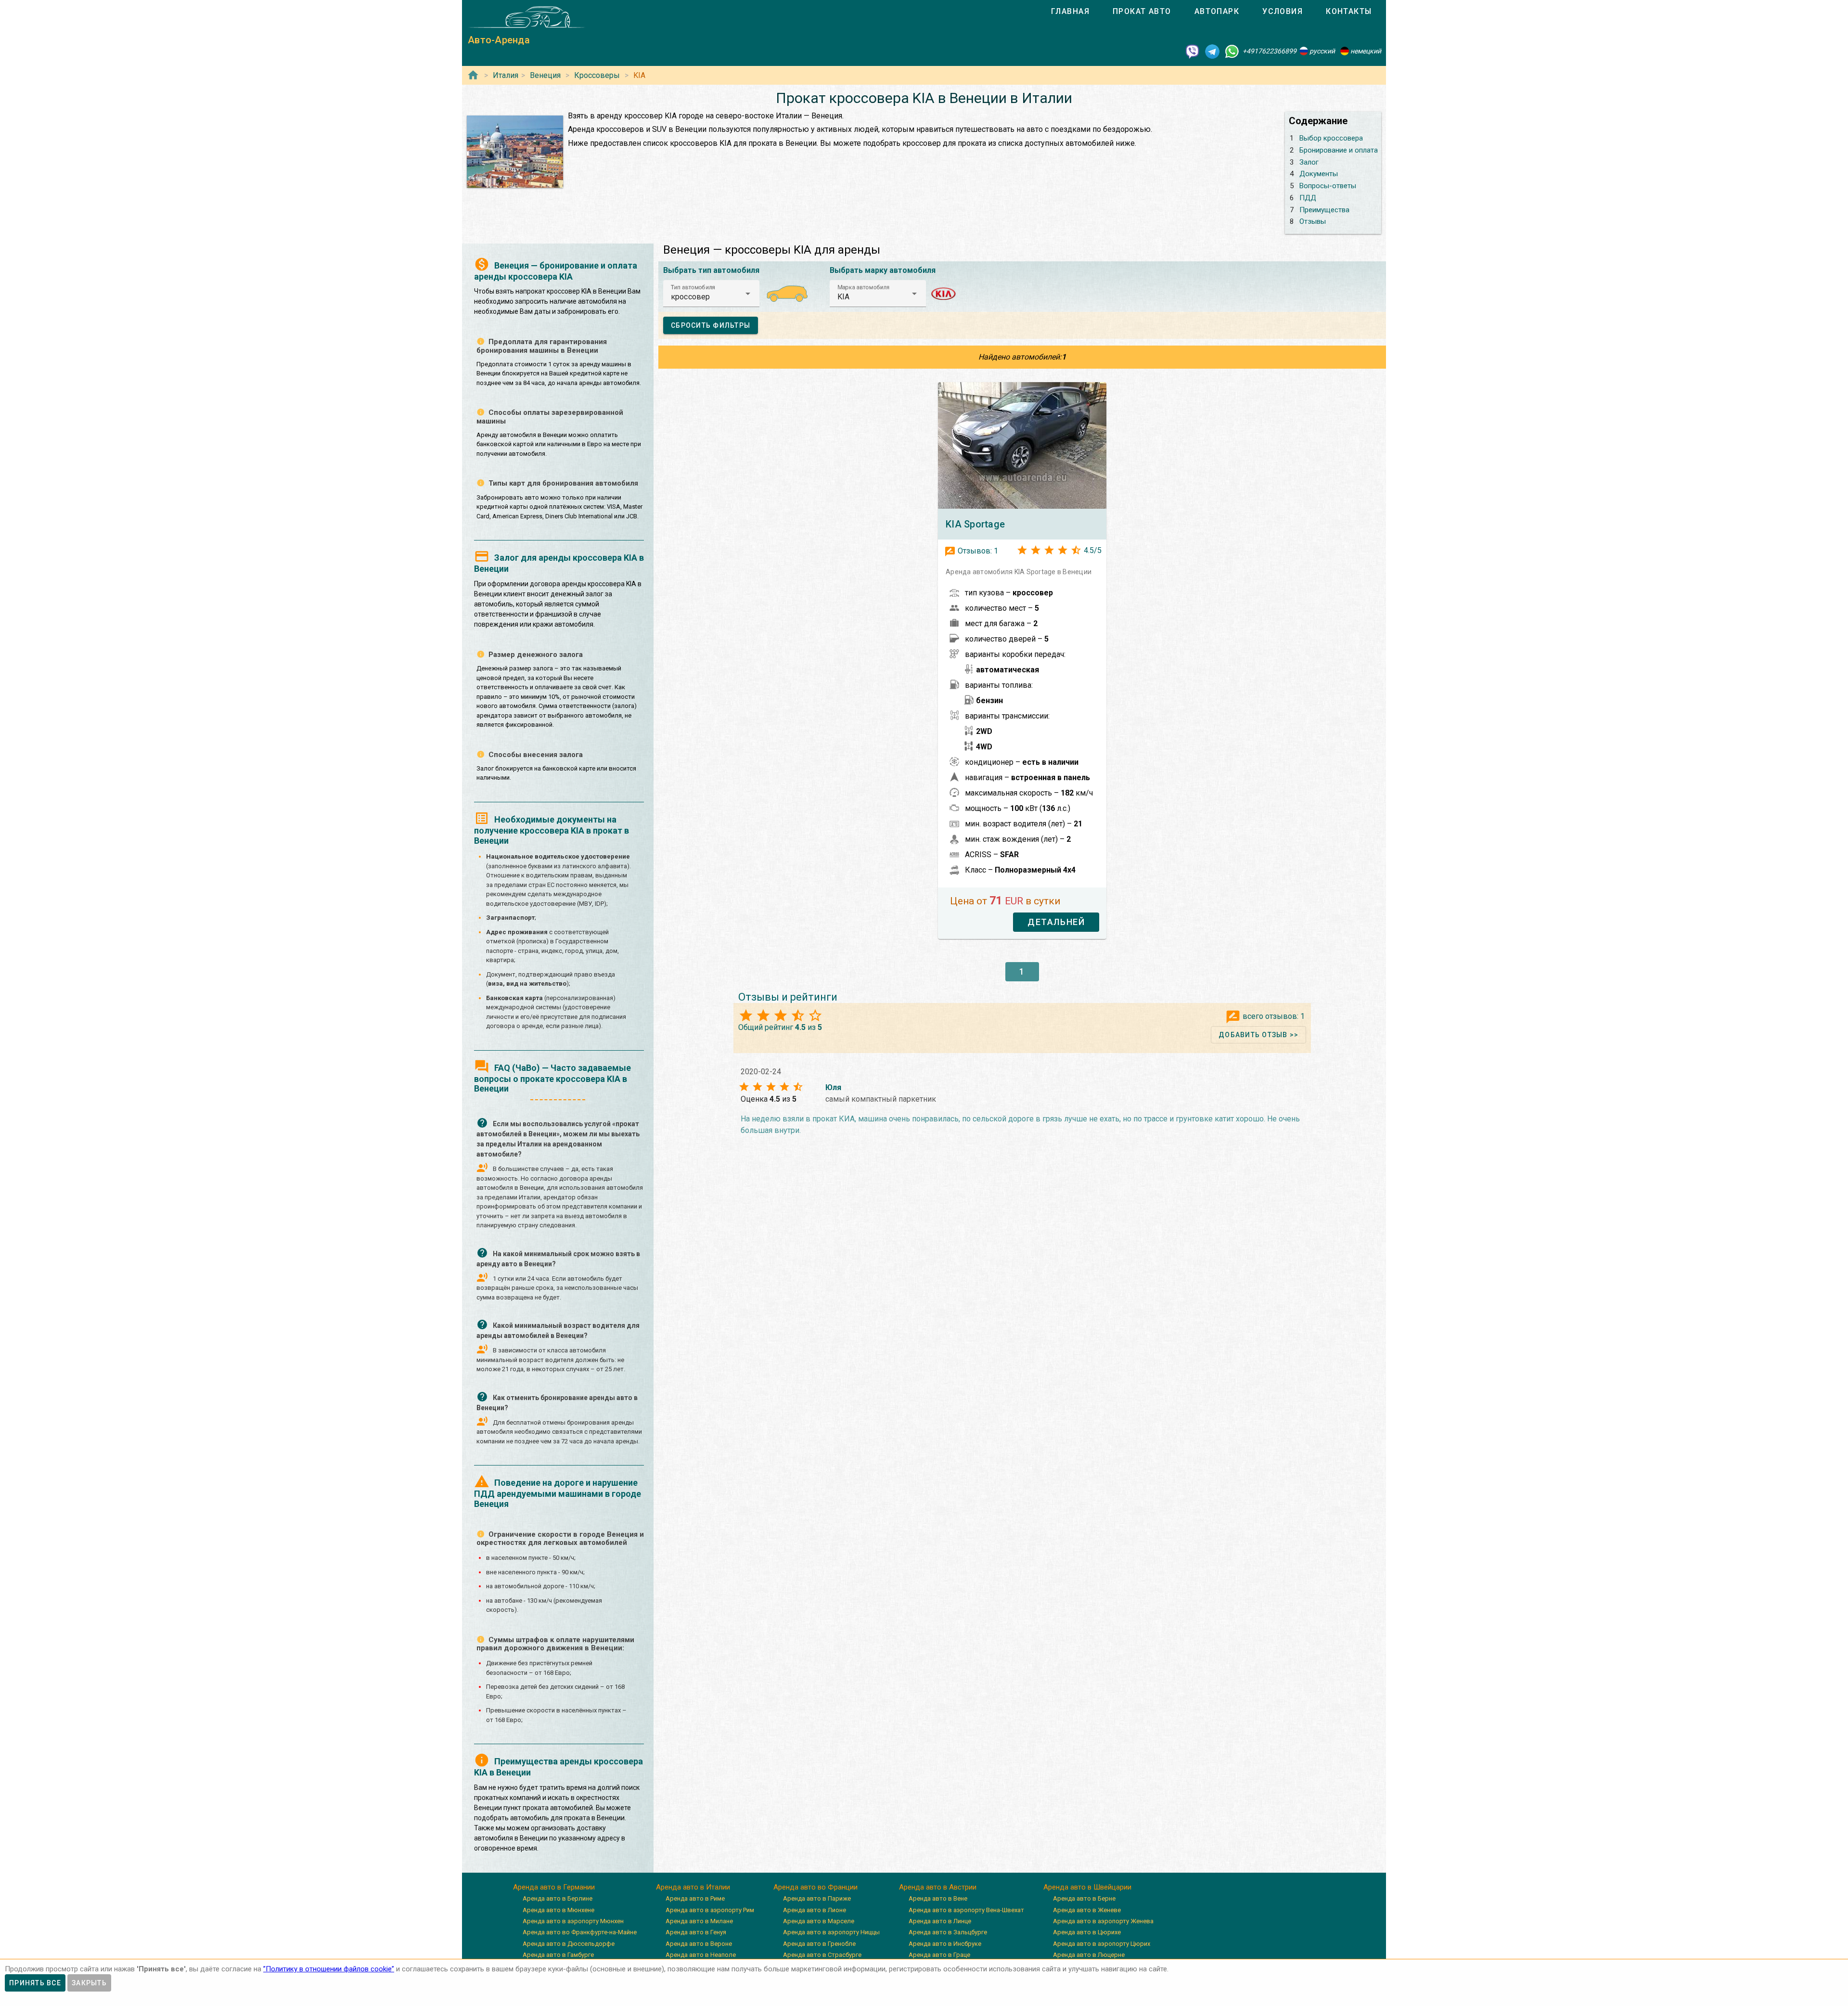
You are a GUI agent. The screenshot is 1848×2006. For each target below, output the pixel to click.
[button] (711, 294)
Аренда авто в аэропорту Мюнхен (573, 1921)
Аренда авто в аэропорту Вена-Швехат (966, 1910)
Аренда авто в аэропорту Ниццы (831, 1932)
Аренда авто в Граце (939, 1955)
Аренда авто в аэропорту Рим (710, 1910)
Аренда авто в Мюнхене (558, 1910)
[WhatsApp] (1232, 51)
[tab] (1070, 12)
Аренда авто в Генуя (696, 1932)
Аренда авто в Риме (695, 1898)
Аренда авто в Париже (817, 1898)
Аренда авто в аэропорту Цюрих (1102, 1944)
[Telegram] (1212, 51)
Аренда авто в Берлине (558, 1898)
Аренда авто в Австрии (938, 1887)
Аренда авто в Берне (1084, 1898)
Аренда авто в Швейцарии (1087, 1887)
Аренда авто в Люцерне (1089, 1955)
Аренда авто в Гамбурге (558, 1955)
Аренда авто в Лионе (815, 1910)
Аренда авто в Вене (938, 1898)
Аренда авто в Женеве (1087, 1910)
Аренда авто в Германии (554, 1887)
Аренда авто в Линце (940, 1921)
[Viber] (1193, 51)
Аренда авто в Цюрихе (1087, 1932)
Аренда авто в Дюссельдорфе (569, 1944)
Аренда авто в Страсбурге (822, 1955)
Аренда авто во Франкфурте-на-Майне (580, 1932)
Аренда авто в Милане (699, 1921)
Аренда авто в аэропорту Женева (1103, 1921)
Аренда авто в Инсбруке (945, 1944)
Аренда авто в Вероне (699, 1944)
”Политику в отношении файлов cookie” (329, 1969)
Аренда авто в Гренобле (819, 1944)
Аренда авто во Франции (815, 1887)
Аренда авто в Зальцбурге (948, 1932)
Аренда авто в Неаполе (701, 1955)
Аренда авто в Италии (693, 1887)
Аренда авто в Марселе (819, 1921)
